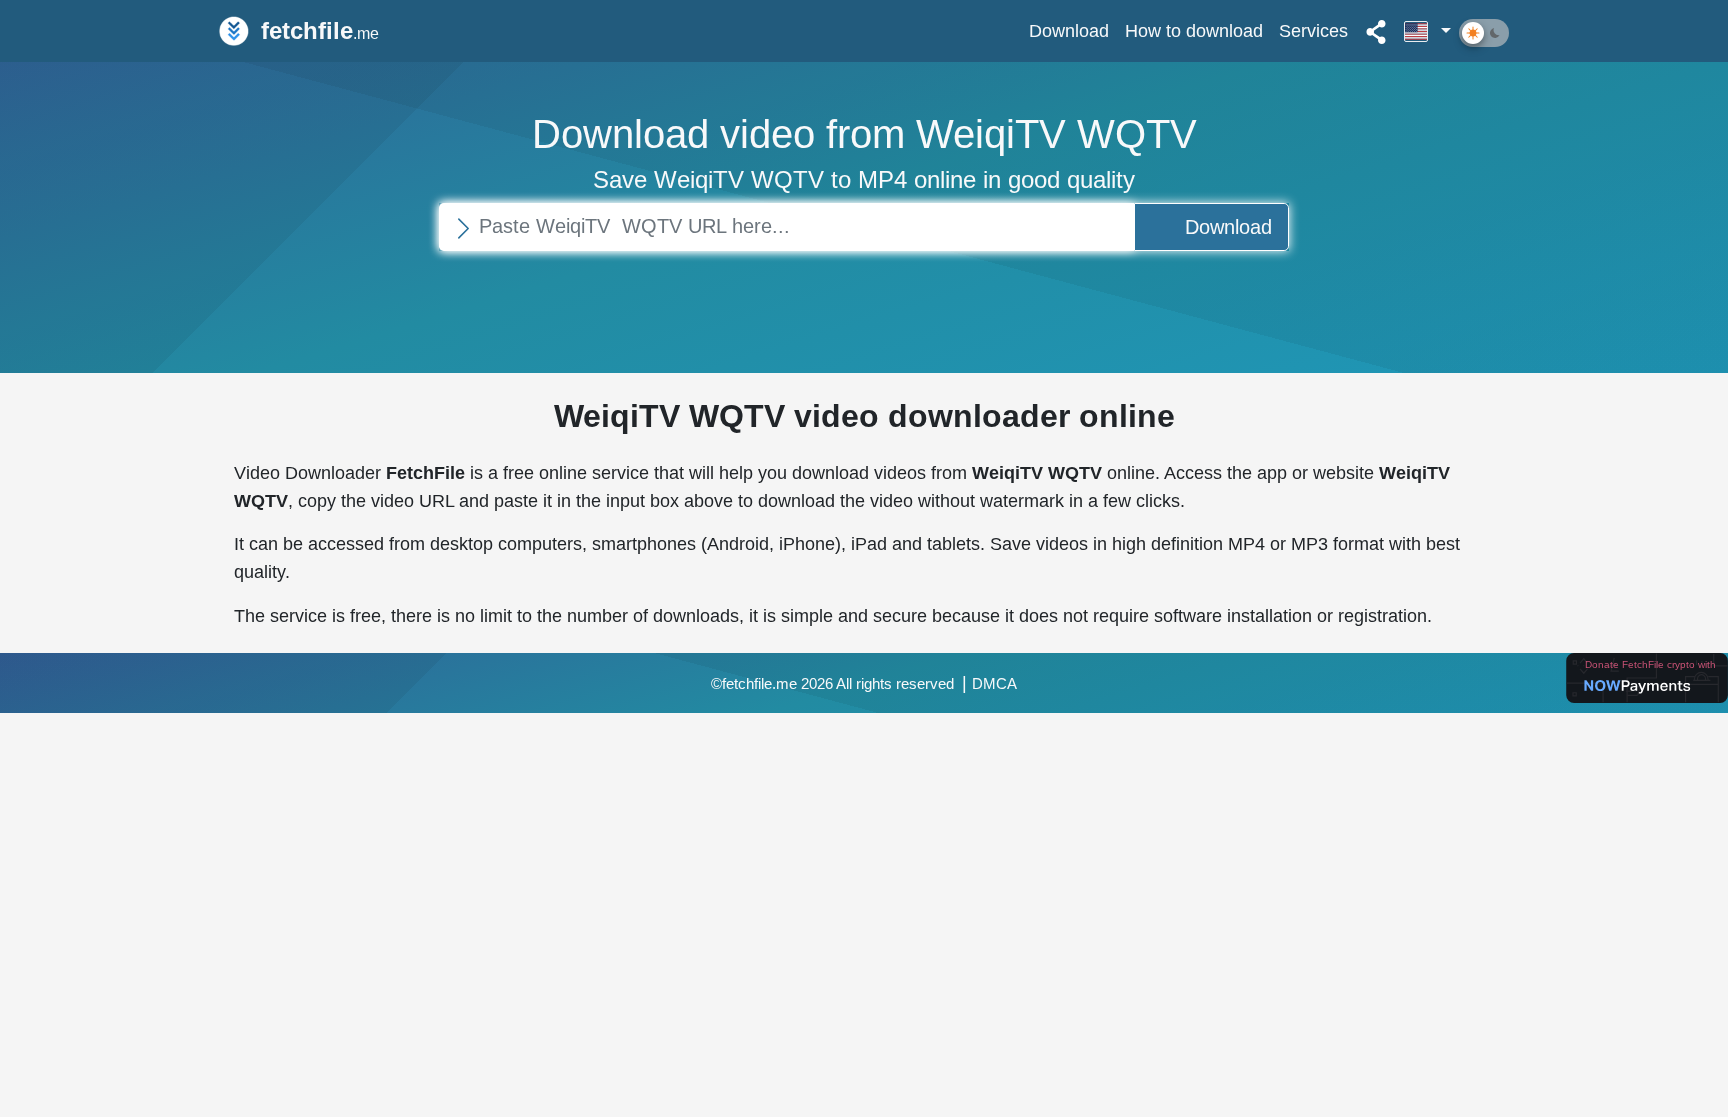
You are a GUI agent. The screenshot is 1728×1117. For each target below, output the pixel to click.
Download (1069, 30)
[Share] (1376, 31)
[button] (1427, 31)
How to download (1194, 30)
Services (1313, 30)
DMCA (994, 684)
